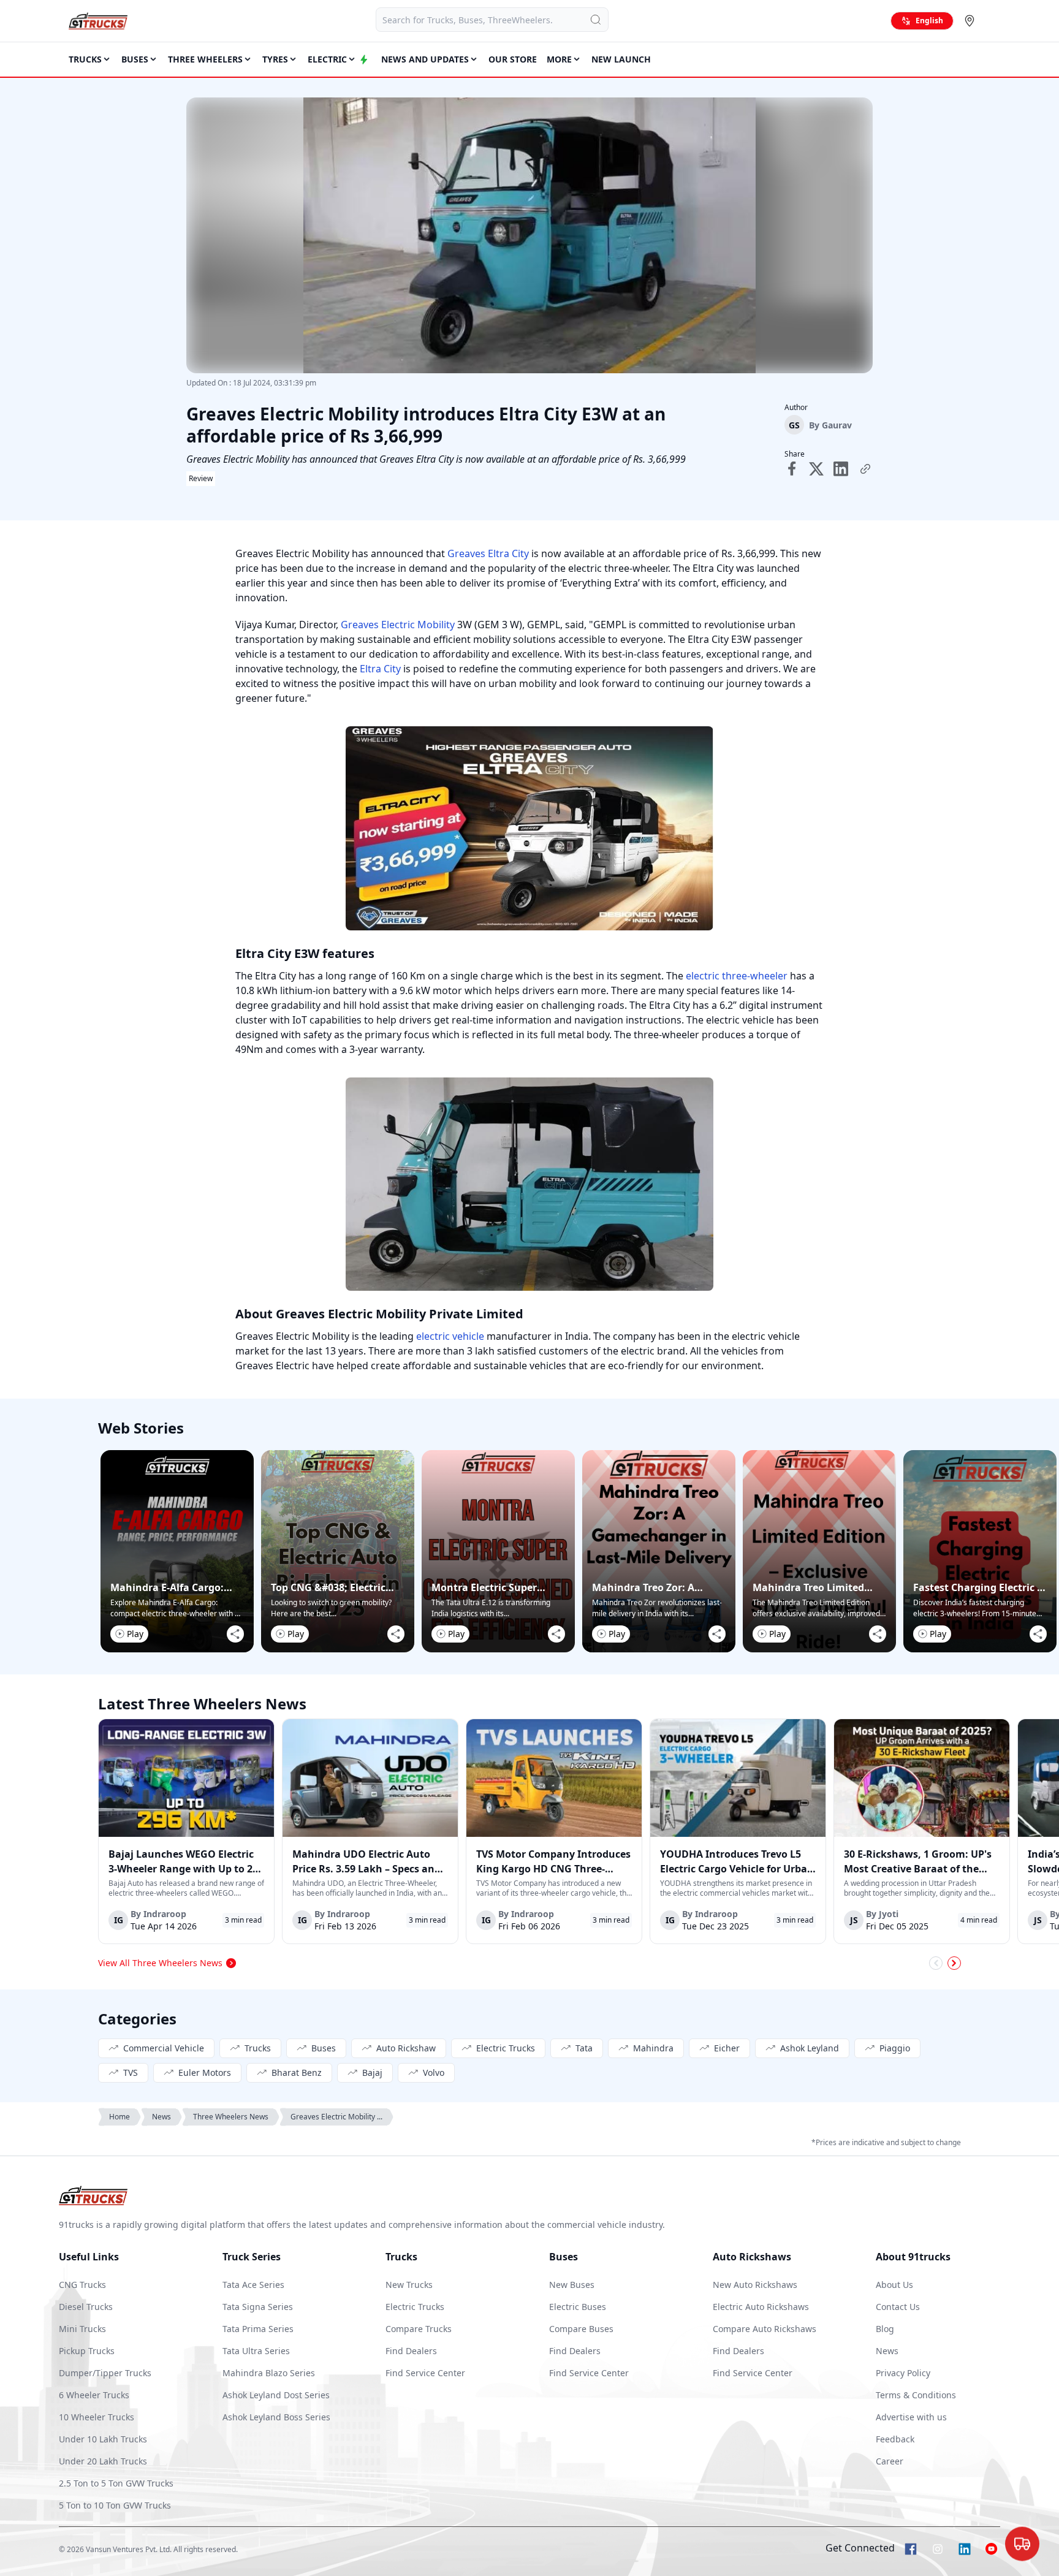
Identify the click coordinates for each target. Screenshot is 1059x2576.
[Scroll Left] (936, 1963)
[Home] (98, 21)
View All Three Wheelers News (160, 1963)
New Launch (621, 59)
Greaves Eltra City (488, 553)
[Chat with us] (1022, 2540)
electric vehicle (450, 1336)
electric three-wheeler (737, 976)
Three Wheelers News (231, 2117)
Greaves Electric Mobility (398, 625)
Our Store (513, 59)
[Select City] (972, 21)
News (161, 2117)
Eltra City (380, 669)
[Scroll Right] (954, 1963)
